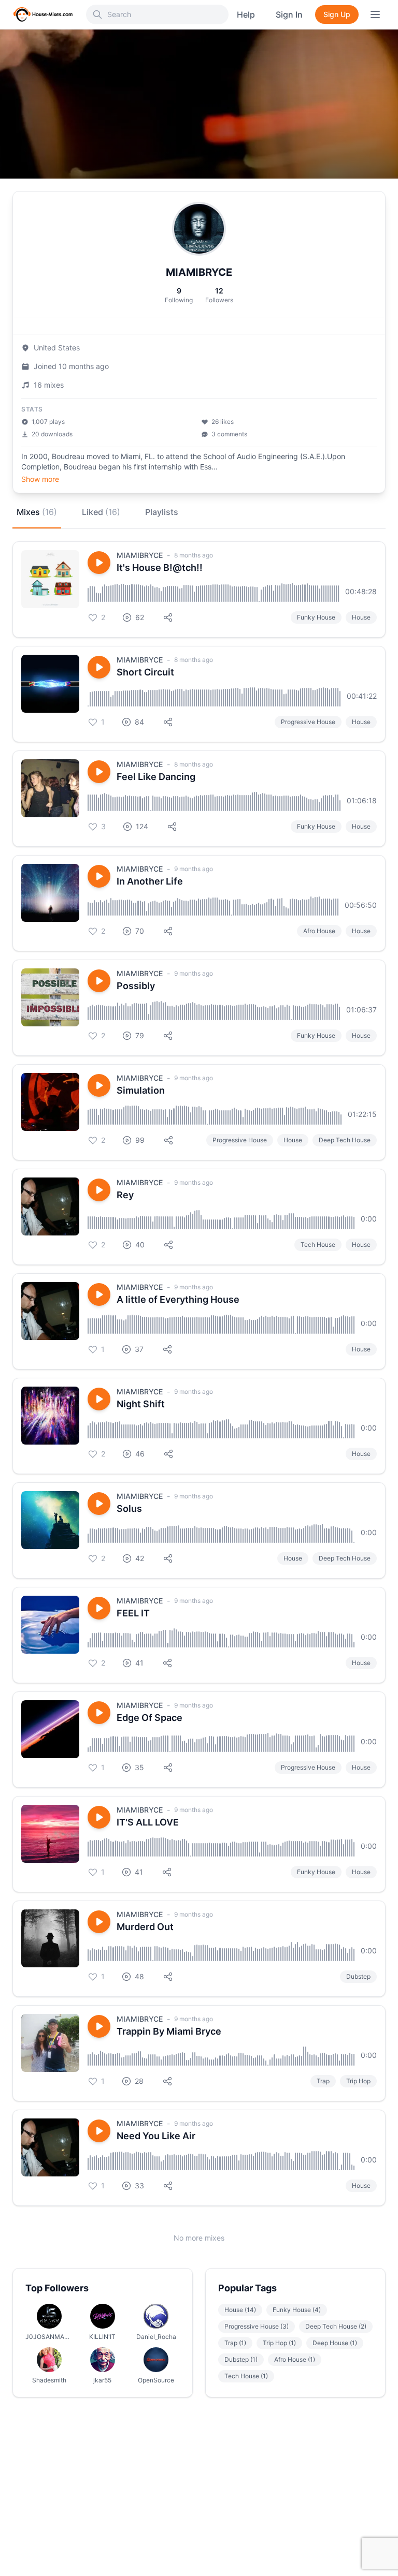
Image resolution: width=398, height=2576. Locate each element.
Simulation (141, 1090)
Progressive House (308, 722)
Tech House (318, 1245)
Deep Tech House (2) (336, 2326)
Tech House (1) (246, 2376)
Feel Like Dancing (156, 777)
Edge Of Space (150, 1718)
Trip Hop (358, 2081)
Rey (125, 1195)
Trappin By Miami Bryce (169, 2031)
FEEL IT (133, 1613)
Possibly (136, 986)
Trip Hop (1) (279, 2343)
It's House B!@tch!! (160, 568)
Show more (40, 479)
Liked (101, 512)
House (361, 617)
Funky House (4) (297, 2310)
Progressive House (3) (257, 2326)
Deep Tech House (345, 1140)
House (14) (240, 2310)
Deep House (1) (335, 2343)
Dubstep (358, 1976)
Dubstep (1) (241, 2359)
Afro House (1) (295, 2359)
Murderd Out (145, 1927)
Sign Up (337, 14)
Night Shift (141, 1404)
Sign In (289, 14)
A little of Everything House (178, 1299)
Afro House (319, 931)
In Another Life (150, 881)
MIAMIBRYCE (140, 555)
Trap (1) (235, 2343)
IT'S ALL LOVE (148, 1822)
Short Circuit (145, 672)
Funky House (316, 617)
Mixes (37, 512)
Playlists (162, 512)
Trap (323, 2081)
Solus (129, 1508)
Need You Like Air (156, 2136)
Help (246, 14)
